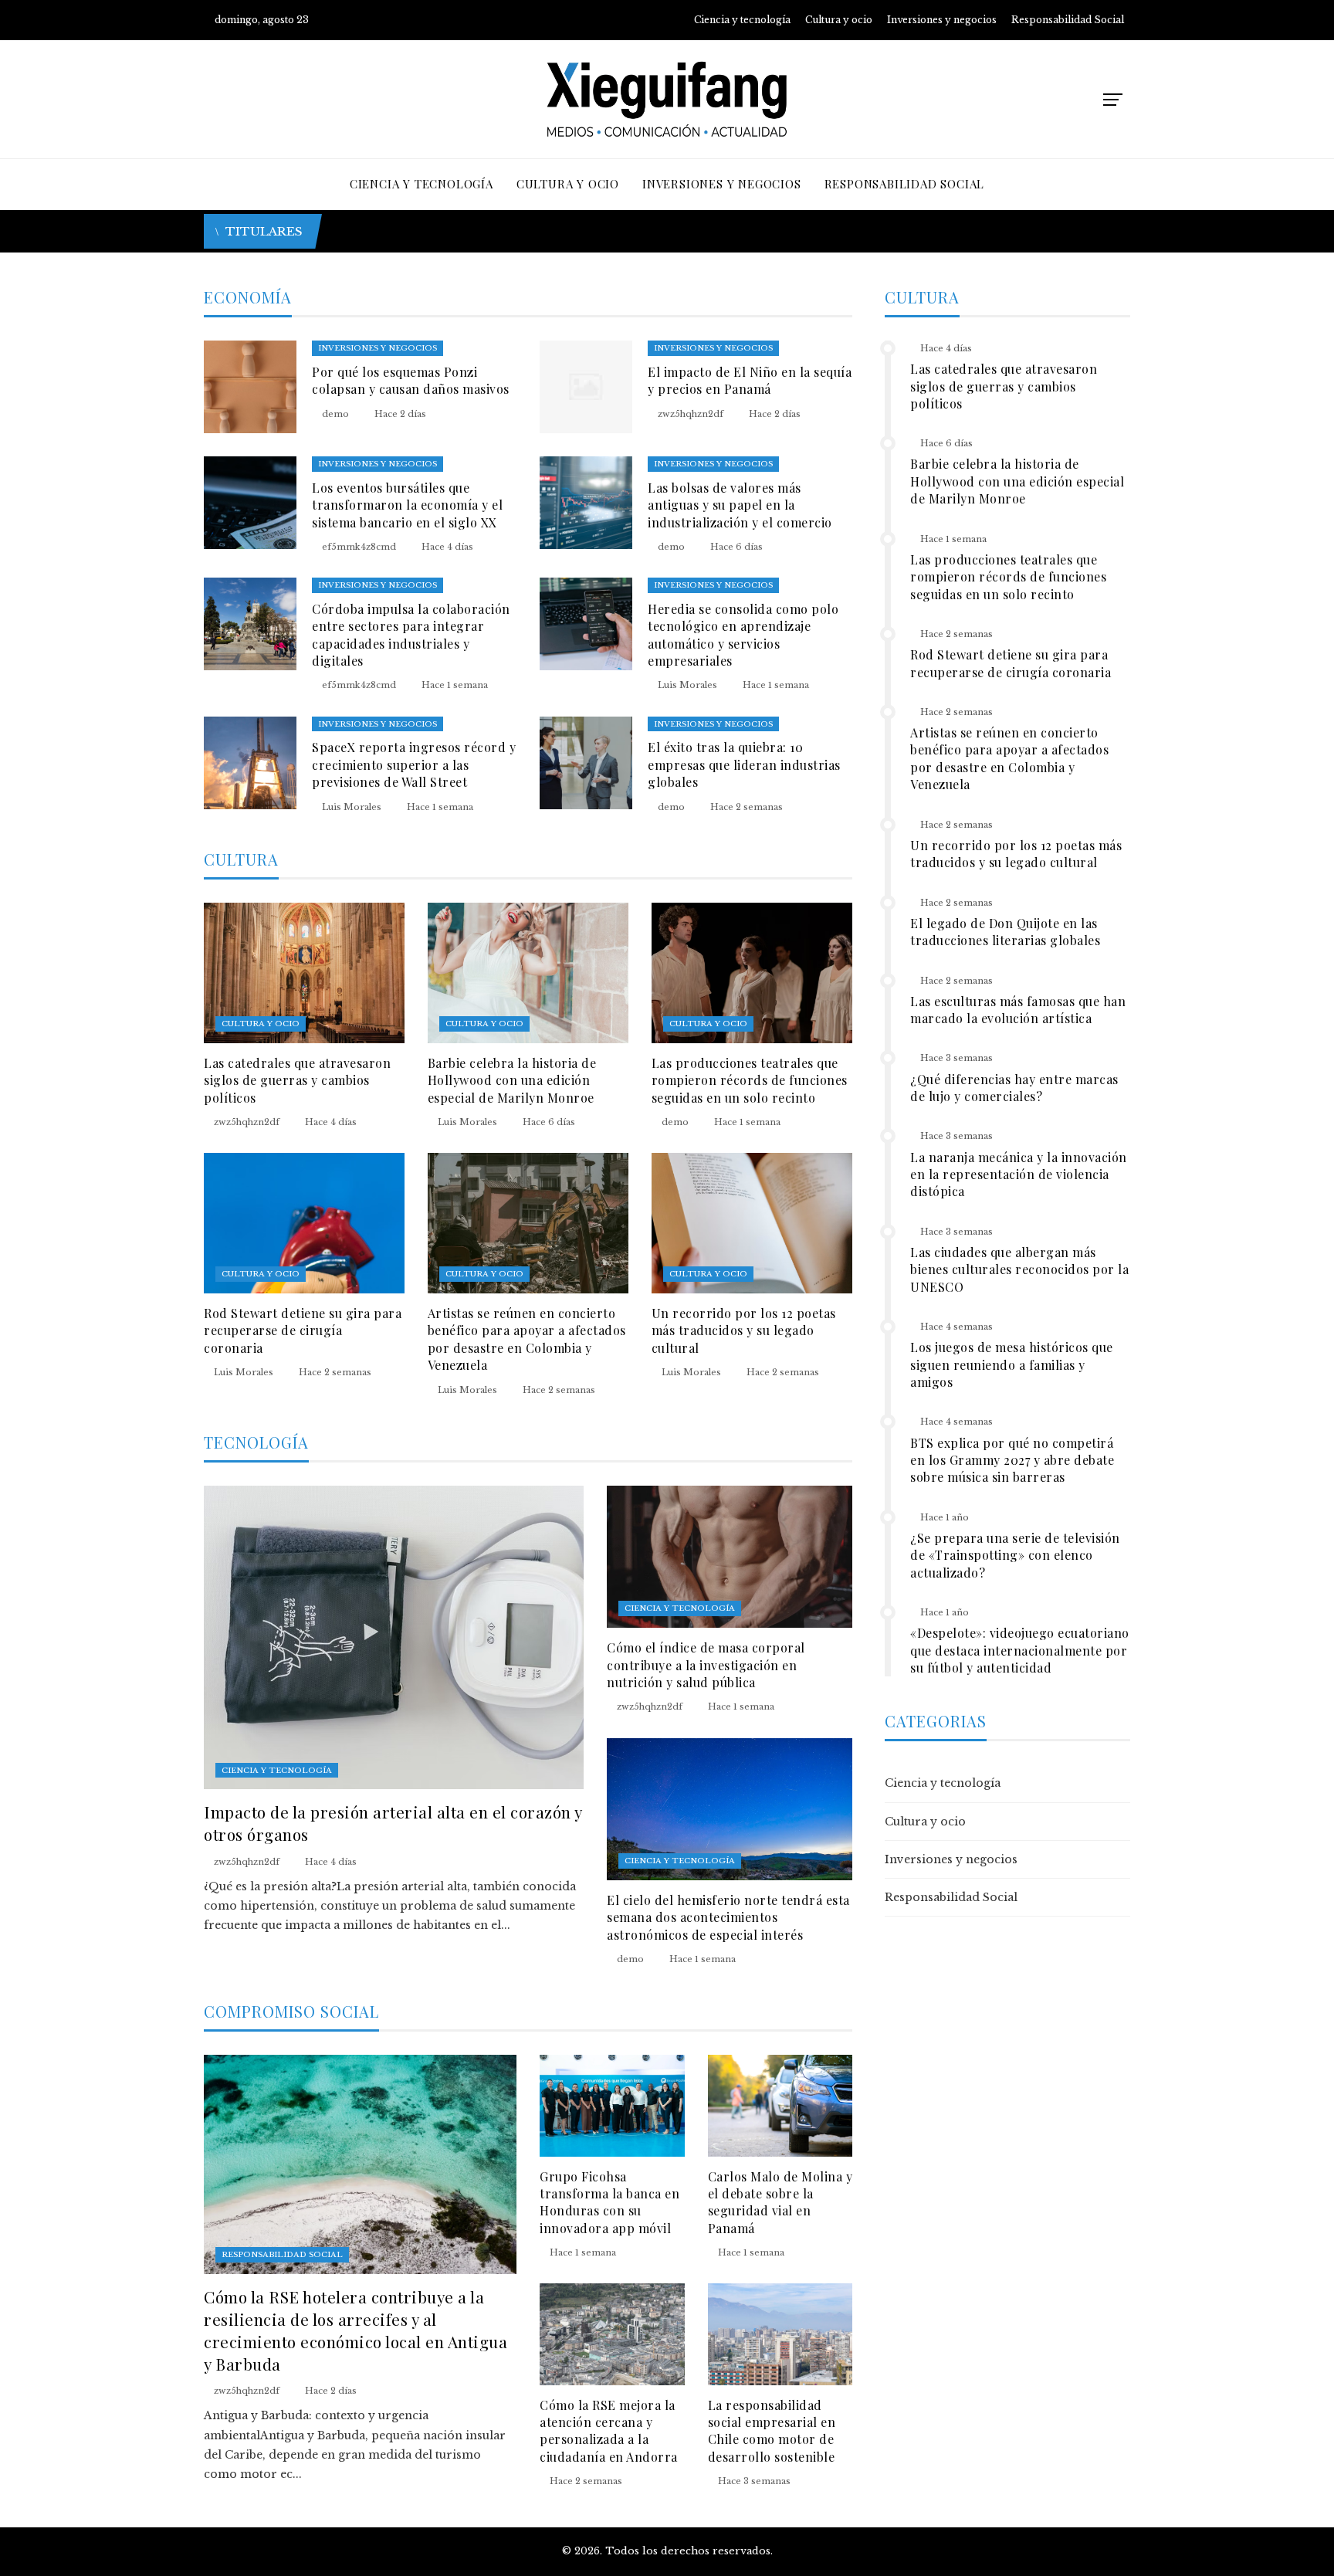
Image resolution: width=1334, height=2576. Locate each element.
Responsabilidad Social (282, 2254)
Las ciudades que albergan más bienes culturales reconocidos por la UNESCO (1019, 1269)
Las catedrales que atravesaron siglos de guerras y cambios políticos (297, 1080)
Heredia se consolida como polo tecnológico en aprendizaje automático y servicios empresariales (743, 635)
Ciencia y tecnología (277, 1770)
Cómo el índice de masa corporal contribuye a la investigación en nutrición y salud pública (706, 1665)
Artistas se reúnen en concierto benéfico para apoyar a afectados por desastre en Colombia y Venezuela (527, 1339)
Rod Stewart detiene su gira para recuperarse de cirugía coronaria (303, 1330)
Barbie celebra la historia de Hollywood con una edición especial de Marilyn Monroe (512, 1080)
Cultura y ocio (261, 1024)
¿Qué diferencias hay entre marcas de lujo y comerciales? (1014, 1088)
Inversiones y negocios (378, 348)
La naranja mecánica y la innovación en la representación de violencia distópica (1019, 1174)
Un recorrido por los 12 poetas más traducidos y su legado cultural (744, 1330)
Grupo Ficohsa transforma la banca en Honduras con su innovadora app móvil (609, 2202)
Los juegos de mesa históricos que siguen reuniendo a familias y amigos (1012, 1364)
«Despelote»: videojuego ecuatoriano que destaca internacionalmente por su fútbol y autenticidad (1020, 1650)
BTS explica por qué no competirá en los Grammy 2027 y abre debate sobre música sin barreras (1012, 1460)
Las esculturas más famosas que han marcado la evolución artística (1018, 1010)
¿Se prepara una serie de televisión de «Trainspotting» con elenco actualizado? (1015, 1555)
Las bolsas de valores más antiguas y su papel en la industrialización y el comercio (740, 505)
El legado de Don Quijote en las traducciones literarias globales (1005, 932)
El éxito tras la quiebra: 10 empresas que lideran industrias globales (744, 764)
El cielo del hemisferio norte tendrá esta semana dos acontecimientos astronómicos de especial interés (728, 1917)
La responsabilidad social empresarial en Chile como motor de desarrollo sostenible (772, 2431)
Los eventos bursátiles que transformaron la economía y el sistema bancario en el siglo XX (407, 505)
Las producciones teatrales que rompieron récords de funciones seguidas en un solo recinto (750, 1080)
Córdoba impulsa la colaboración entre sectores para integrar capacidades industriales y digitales (411, 635)
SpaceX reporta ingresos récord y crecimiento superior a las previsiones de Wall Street (414, 764)
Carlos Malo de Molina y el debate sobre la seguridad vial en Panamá (780, 2202)
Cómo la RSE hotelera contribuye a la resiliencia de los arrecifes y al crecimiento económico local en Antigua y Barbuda (356, 2330)
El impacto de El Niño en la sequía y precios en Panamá (750, 380)
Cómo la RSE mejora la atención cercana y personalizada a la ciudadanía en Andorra (609, 2431)
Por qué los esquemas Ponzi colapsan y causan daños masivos (411, 380)
